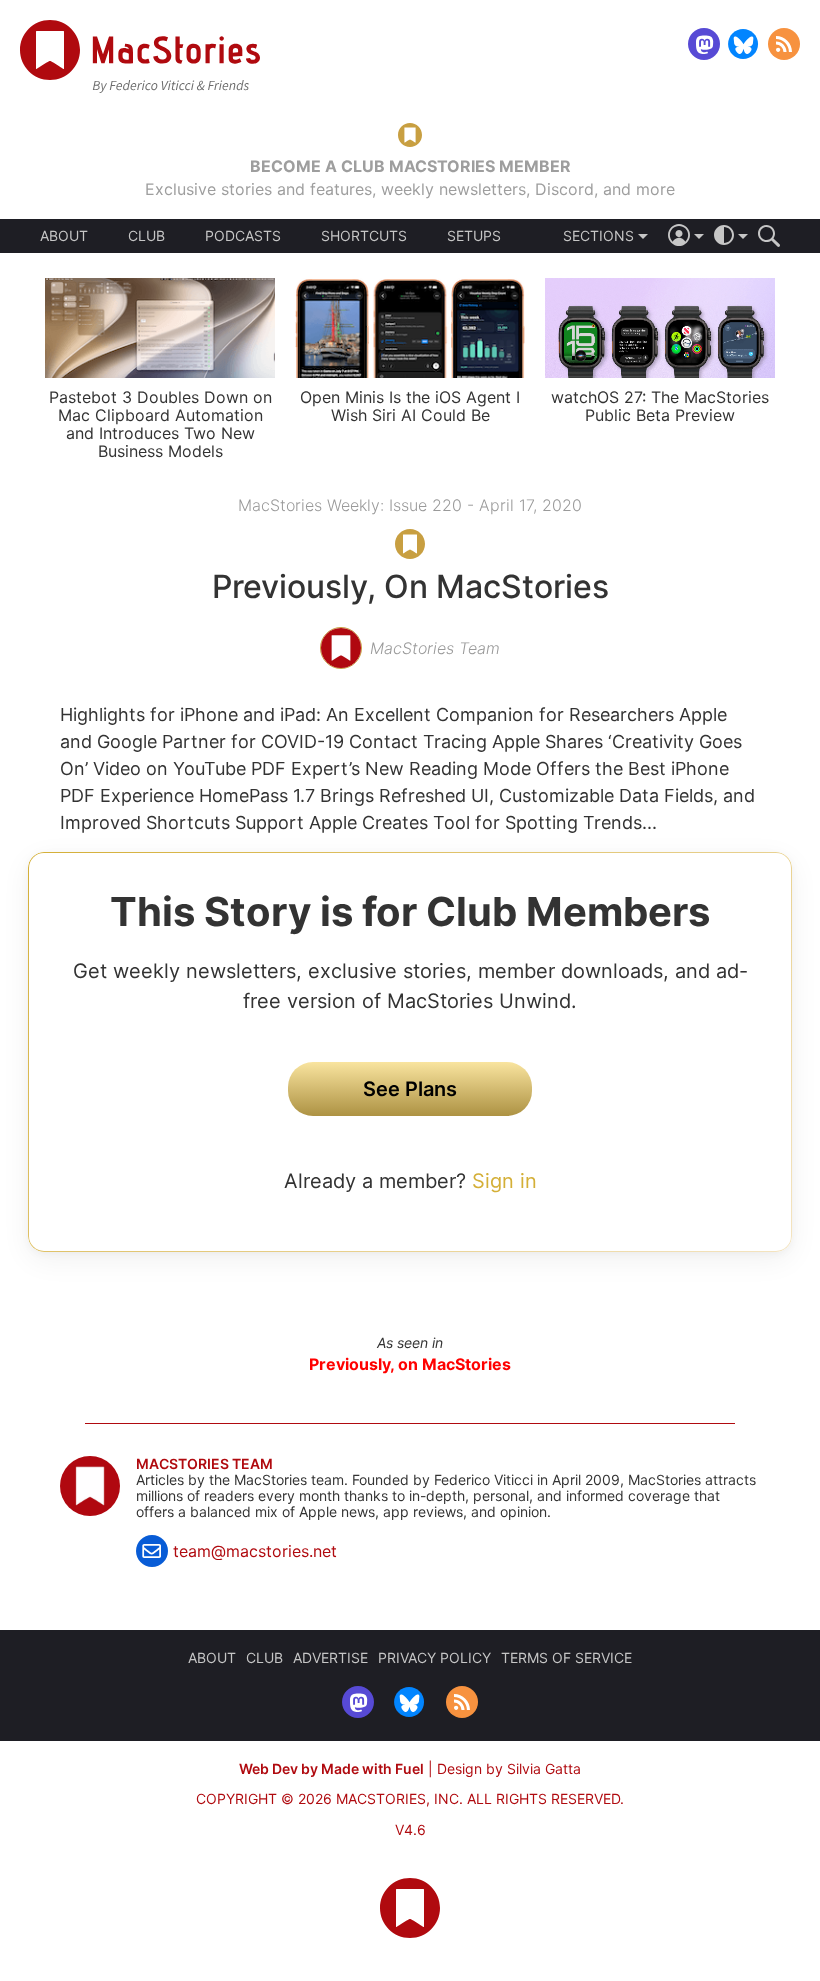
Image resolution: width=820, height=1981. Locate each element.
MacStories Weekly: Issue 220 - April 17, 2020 (410, 505)
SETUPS (474, 236)
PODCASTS (243, 236)
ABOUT (64, 236)
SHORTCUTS (364, 236)
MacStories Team (204, 1464)
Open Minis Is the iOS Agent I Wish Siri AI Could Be (410, 406)
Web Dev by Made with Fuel (331, 1768)
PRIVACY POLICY (434, 1657)
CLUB (146, 235)
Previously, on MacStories (410, 1364)
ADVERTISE (330, 1657)
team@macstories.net (255, 1551)
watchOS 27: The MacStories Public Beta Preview (660, 406)
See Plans (410, 1089)
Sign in (504, 1181)
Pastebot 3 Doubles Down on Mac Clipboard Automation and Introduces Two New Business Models (160, 424)
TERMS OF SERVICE (566, 1657)
